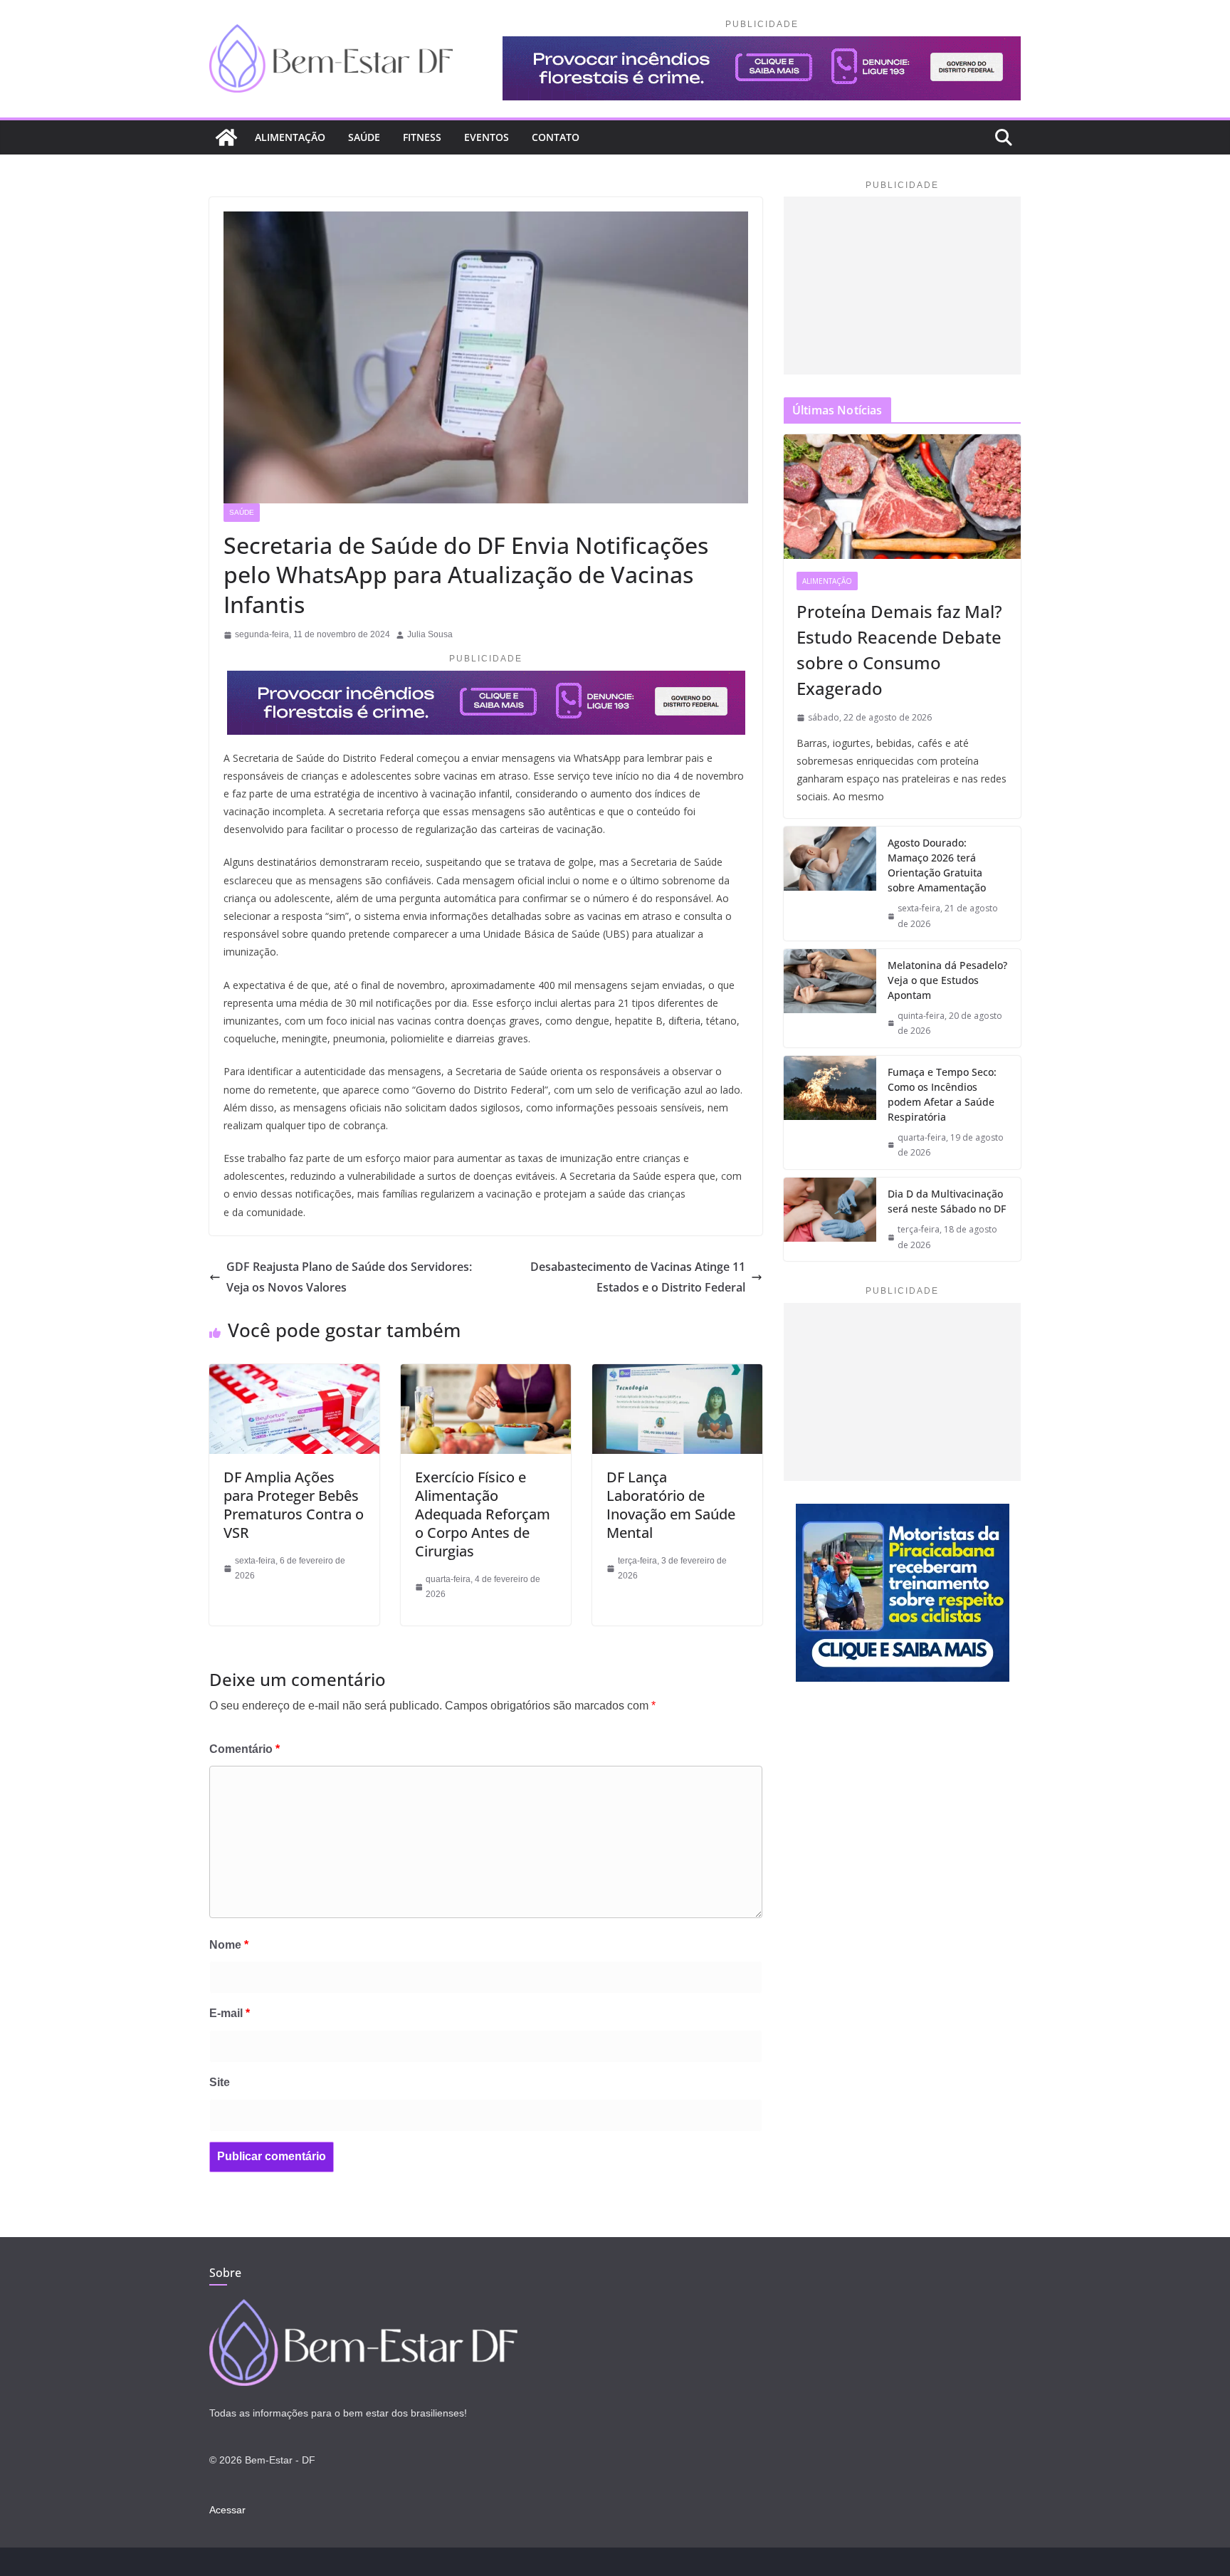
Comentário (245, 1749)
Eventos (487, 137)
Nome (229, 1945)
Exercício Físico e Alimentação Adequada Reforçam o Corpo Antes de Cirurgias (483, 1514)
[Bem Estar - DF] (363, 2308)
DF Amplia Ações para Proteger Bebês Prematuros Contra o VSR (294, 1505)
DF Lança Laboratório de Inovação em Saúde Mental (671, 1505)
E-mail (230, 2013)
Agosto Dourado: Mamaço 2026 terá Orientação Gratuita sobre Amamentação (937, 865)
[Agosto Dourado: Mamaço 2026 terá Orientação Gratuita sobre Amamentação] (830, 883)
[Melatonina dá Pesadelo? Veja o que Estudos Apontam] (830, 998)
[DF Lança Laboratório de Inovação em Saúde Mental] (677, 1374)
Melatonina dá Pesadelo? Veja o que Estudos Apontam (947, 980)
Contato (556, 137)
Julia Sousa (430, 634)
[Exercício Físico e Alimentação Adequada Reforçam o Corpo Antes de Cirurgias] (486, 1374)
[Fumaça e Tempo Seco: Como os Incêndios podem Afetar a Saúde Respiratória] (830, 1112)
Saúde (364, 137)
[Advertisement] (902, 286)
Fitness (422, 137)
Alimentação (290, 137)
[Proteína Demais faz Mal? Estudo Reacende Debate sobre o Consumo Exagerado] (902, 497)
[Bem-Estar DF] (226, 137)
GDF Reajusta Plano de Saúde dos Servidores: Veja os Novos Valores (349, 1277)
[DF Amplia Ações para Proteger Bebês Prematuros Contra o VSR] (294, 1374)
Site (220, 2082)
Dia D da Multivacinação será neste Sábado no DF (947, 1201)
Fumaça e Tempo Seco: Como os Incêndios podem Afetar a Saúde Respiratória (942, 1094)
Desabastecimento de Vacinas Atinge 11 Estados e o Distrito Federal (638, 1277)
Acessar (227, 2510)
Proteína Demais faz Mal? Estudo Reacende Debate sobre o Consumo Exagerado (899, 650)
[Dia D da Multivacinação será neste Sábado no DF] (830, 1219)
